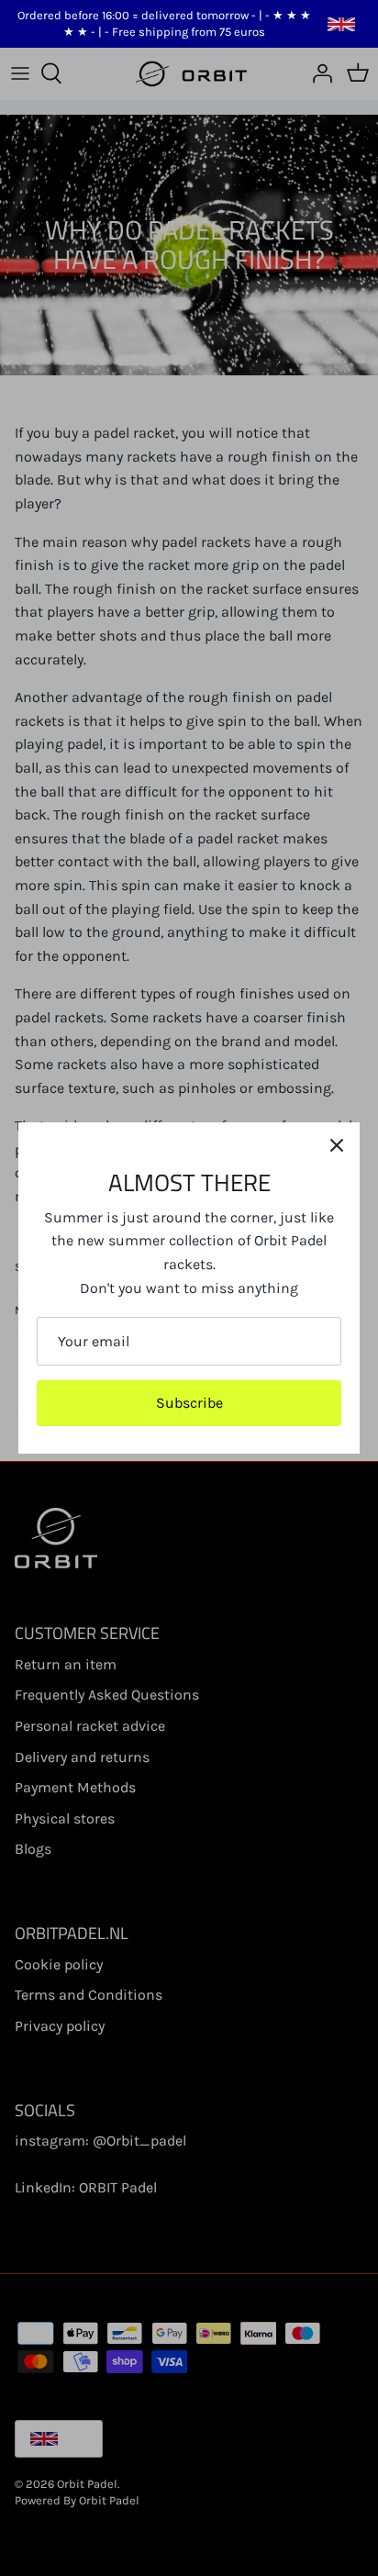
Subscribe (189, 1403)
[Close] (337, 1145)
